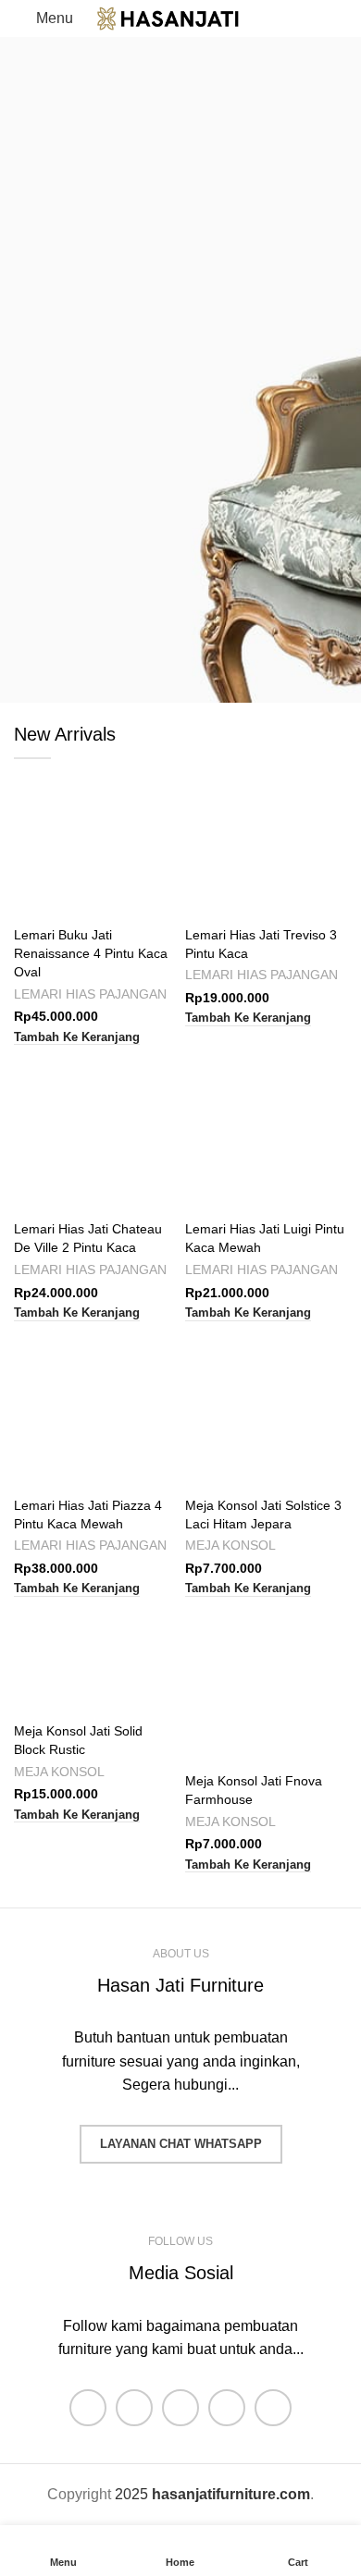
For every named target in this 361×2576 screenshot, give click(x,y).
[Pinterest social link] (273, 2408)
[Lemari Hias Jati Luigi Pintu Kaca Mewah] (266, 1132)
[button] (77, 1038)
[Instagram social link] (180, 2408)
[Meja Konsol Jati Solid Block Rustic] (95, 1659)
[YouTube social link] (227, 2408)
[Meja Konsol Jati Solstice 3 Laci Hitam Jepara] (266, 1409)
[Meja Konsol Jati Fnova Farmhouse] (266, 1684)
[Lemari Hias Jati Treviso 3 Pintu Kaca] (266, 838)
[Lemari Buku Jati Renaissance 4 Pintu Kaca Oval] (95, 838)
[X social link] (134, 2408)
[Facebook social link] (88, 2408)
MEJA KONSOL (230, 1546)
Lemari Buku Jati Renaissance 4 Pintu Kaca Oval (91, 953)
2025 (212, 2494)
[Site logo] (180, 17)
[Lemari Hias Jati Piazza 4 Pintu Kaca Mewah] (95, 1409)
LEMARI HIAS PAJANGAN (90, 994)
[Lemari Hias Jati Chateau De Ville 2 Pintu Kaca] (95, 1132)
